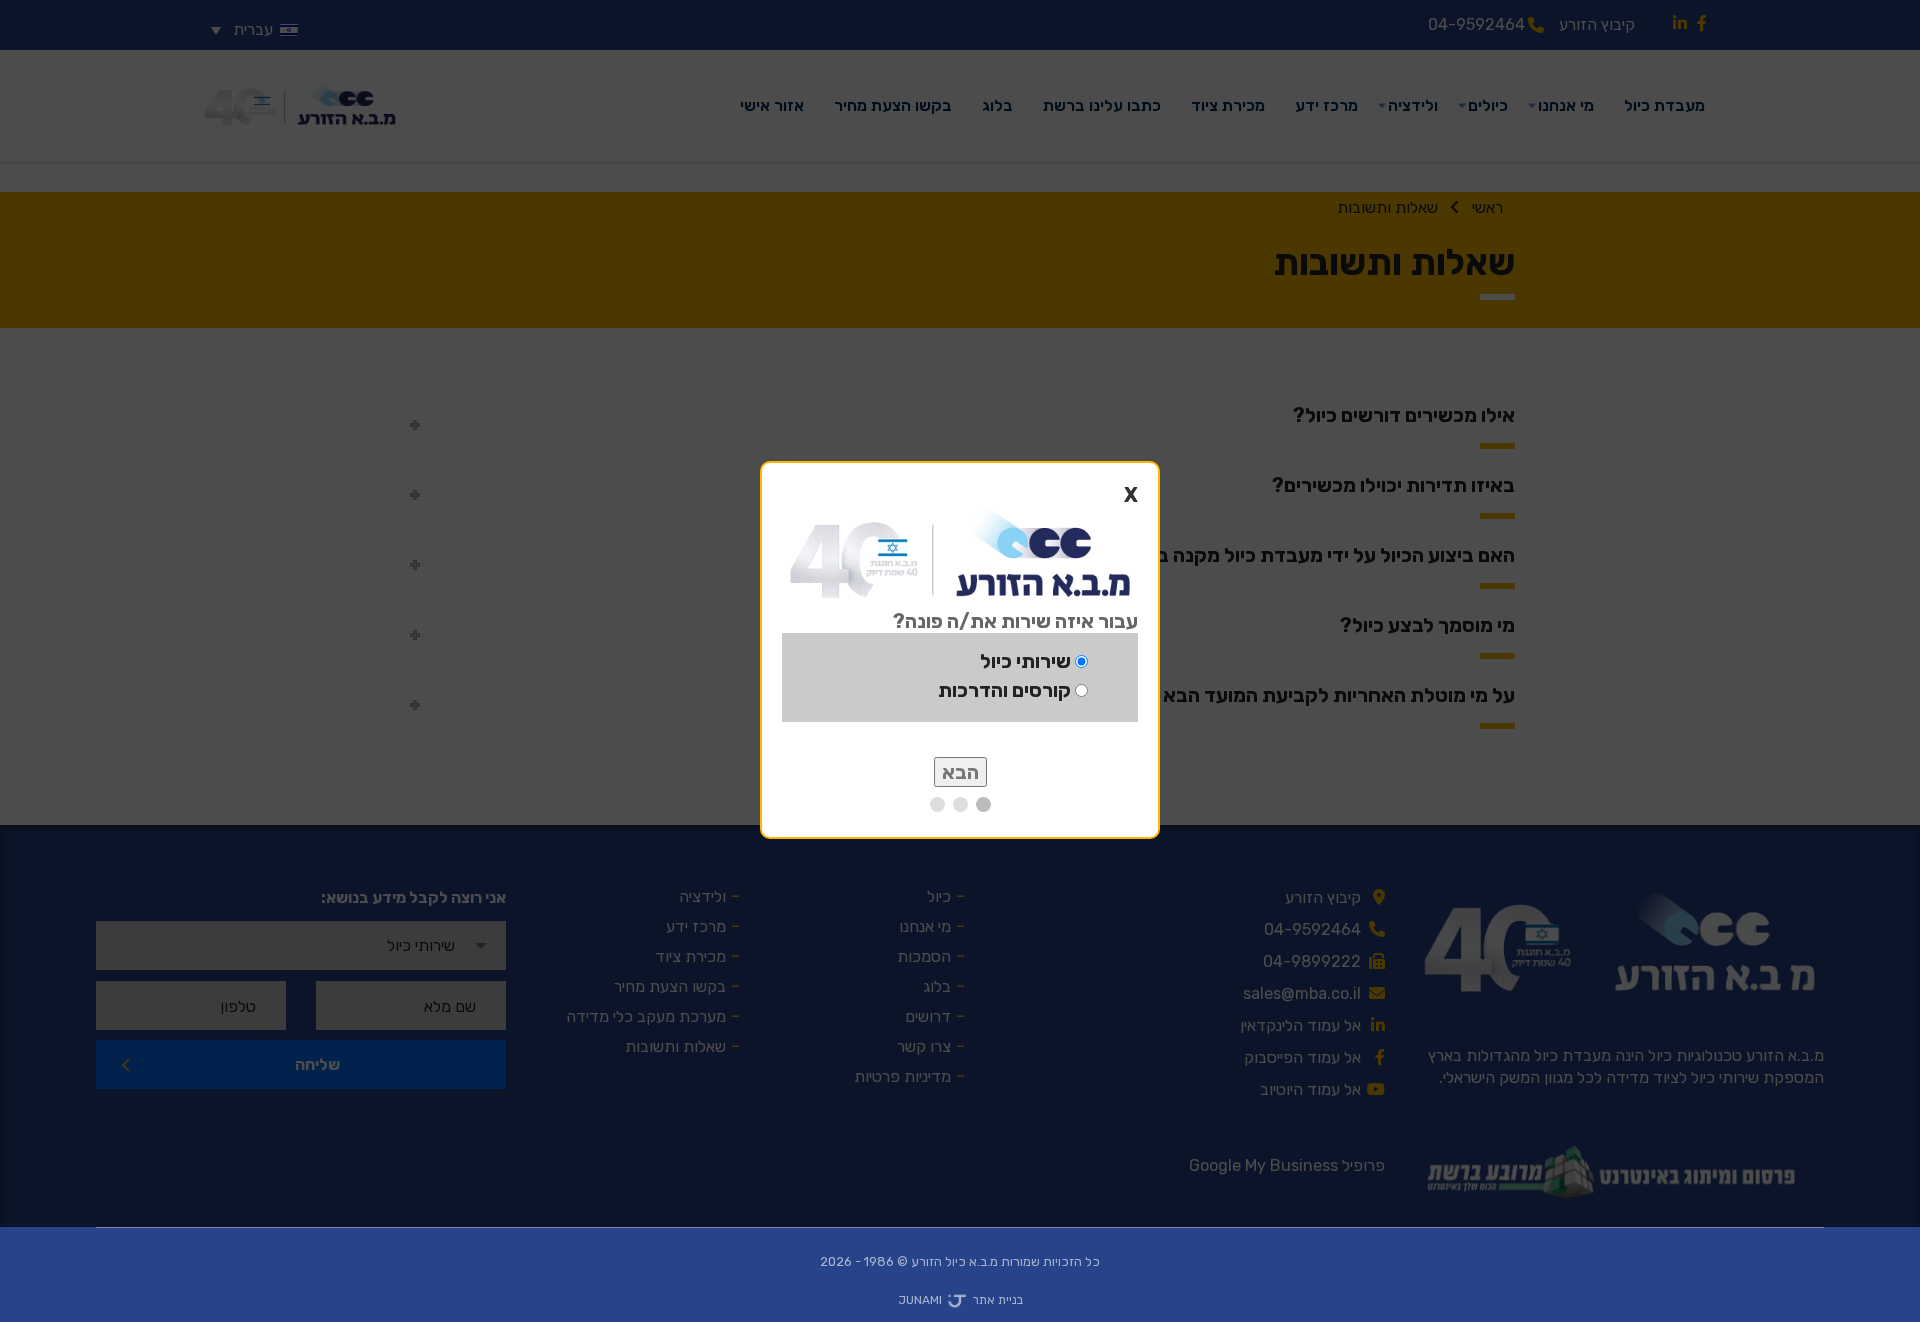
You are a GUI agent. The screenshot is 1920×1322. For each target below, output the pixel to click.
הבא (960, 772)
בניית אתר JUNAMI (960, 1300)
